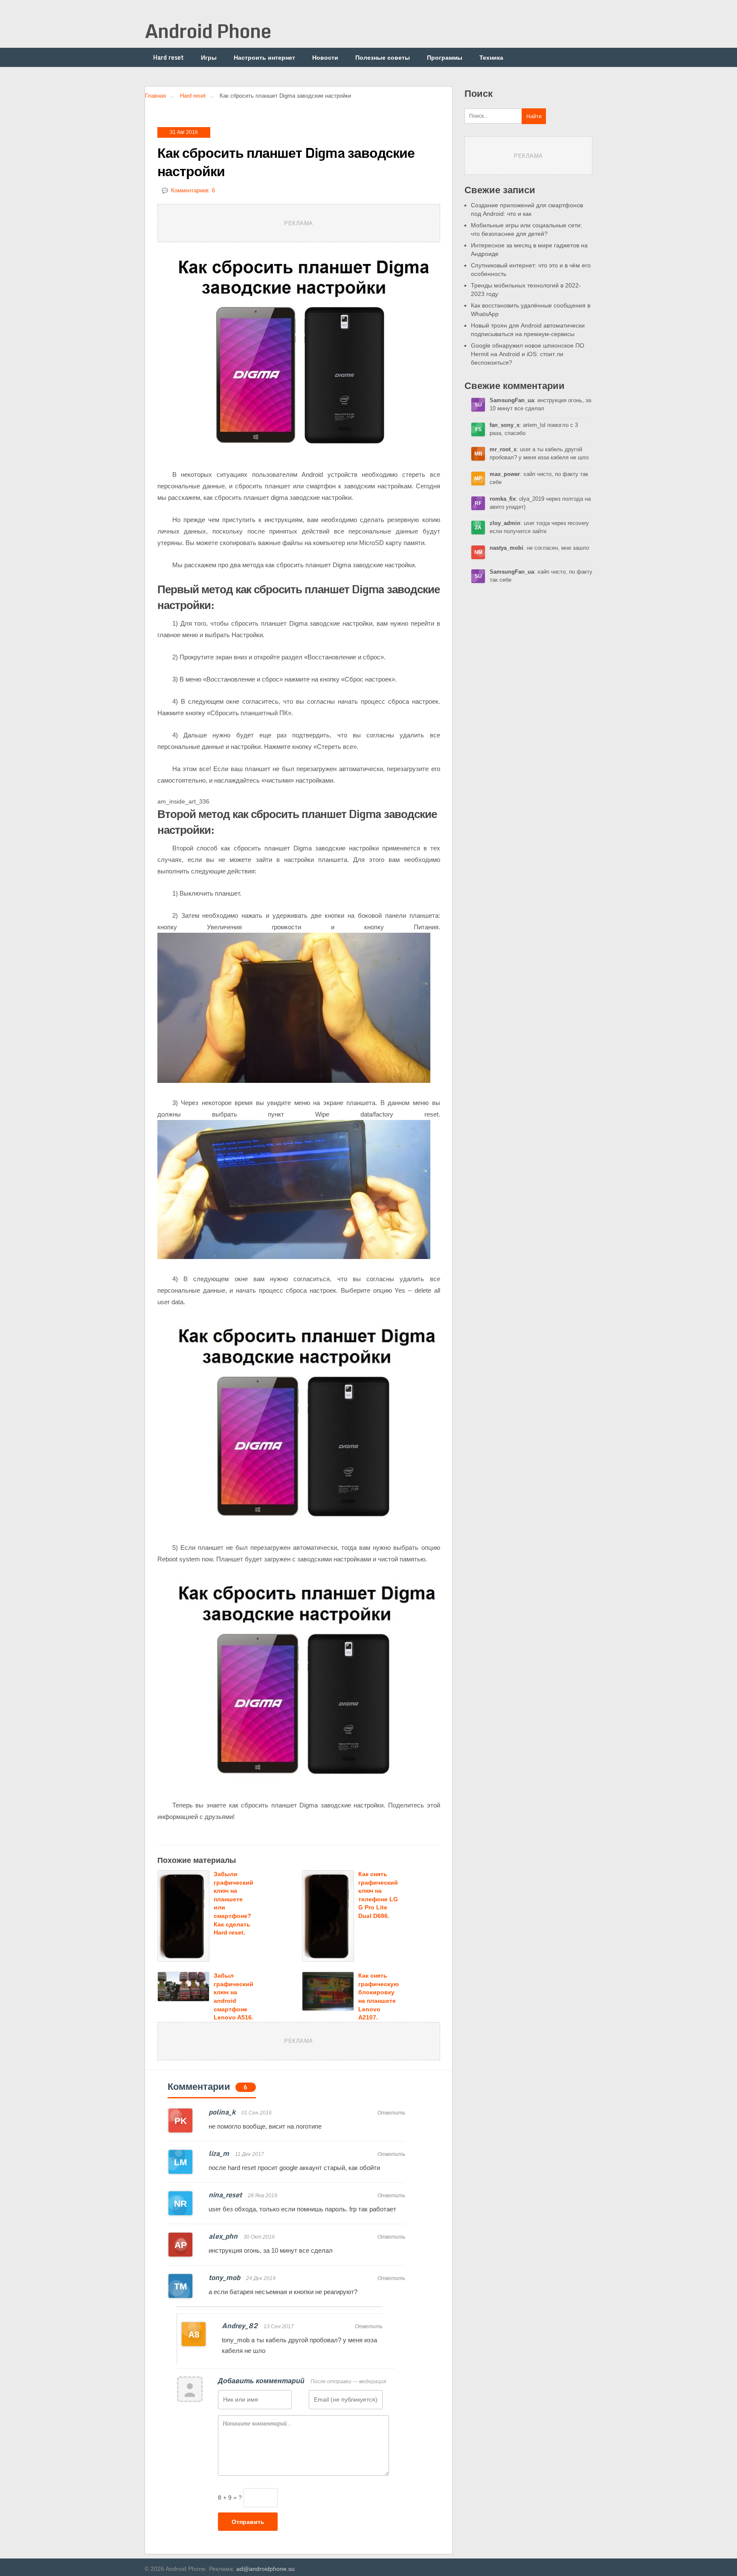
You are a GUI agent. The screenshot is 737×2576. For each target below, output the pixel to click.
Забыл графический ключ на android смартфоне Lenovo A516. (234, 1996)
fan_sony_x (505, 425)
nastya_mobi (506, 548)
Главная (155, 96)
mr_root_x (503, 449)
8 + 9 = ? (230, 2498)
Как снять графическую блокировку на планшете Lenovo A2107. (379, 1996)
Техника (491, 57)
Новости (325, 57)
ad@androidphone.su (265, 2569)
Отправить (248, 2522)
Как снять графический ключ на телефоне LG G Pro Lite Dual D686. (378, 1895)
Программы (445, 57)
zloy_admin (505, 523)
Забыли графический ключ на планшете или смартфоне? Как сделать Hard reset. (234, 1903)
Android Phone (208, 31)
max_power (505, 474)
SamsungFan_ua (512, 400)
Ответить (391, 2113)
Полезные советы (383, 57)
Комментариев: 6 (193, 190)
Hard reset (168, 57)
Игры (209, 57)
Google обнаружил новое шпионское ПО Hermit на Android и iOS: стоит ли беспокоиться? (528, 354)
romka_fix (503, 499)
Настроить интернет (264, 57)
